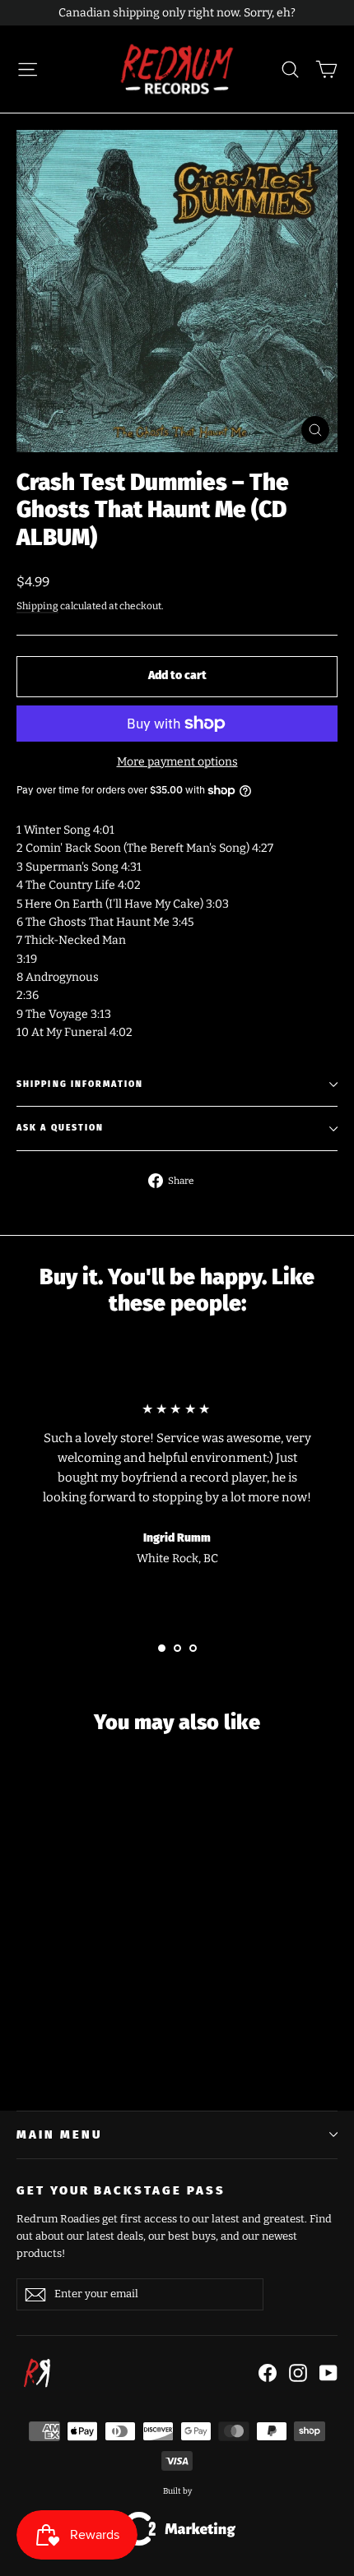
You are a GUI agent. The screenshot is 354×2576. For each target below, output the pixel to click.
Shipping (37, 606)
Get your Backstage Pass (121, 2190)
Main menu (59, 2134)
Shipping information (80, 1084)
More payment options (177, 762)
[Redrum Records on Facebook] (268, 2373)
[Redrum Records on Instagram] (298, 2373)
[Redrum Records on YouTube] (328, 2373)
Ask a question (60, 1128)
